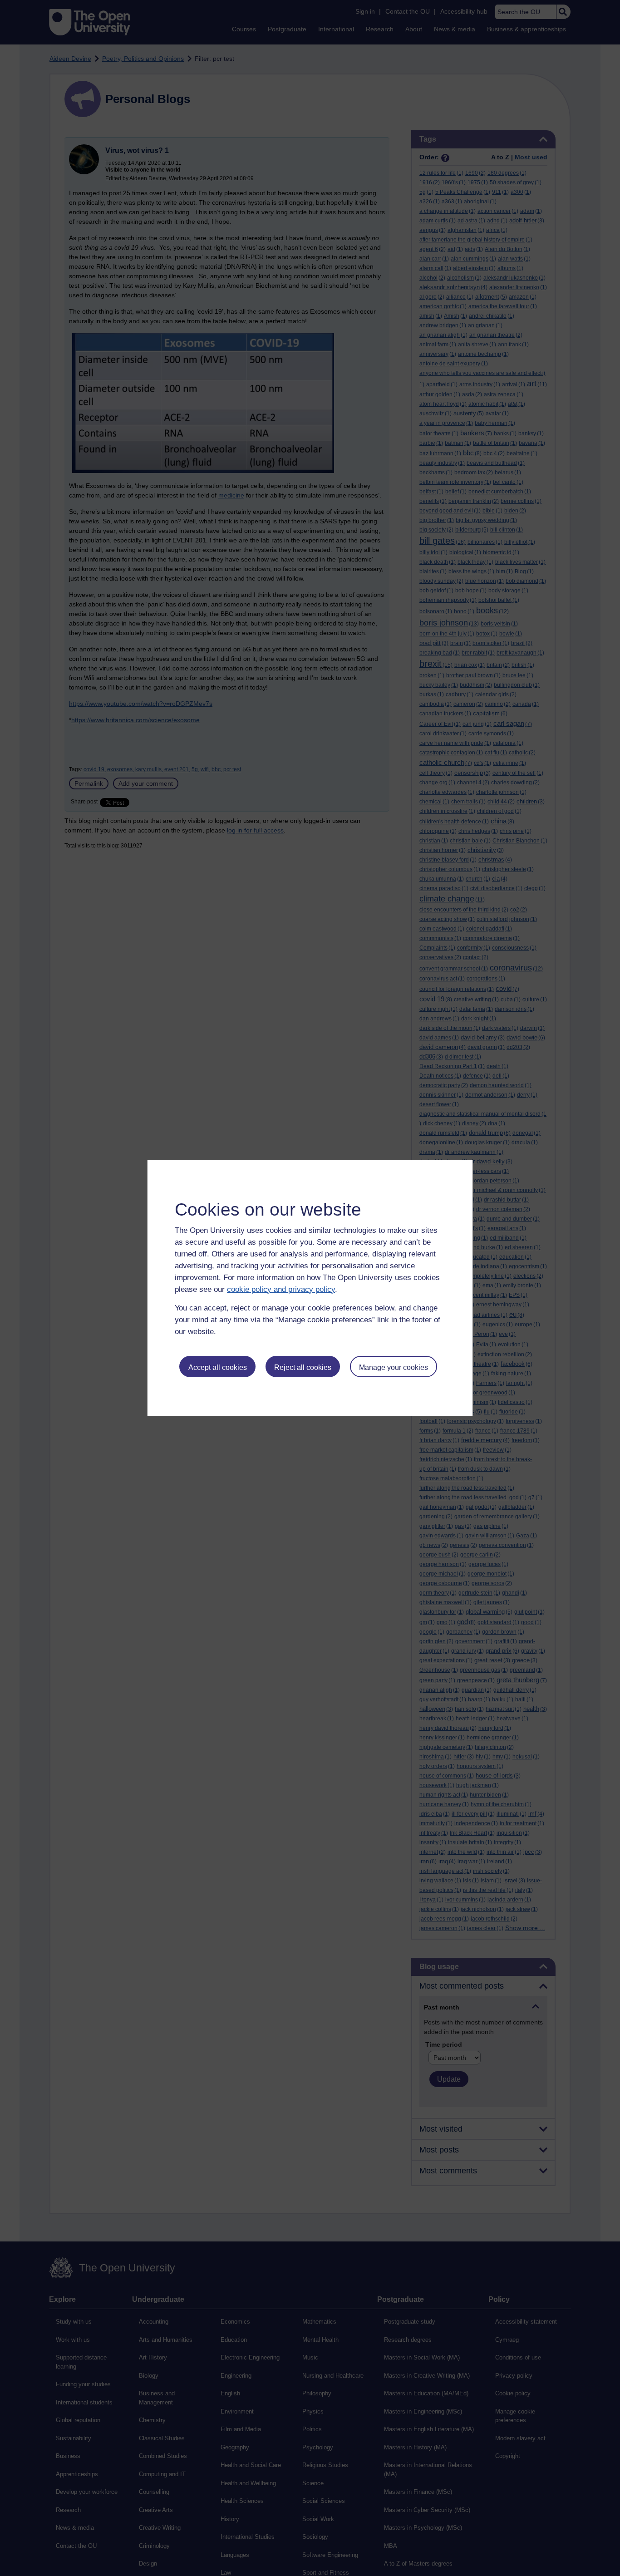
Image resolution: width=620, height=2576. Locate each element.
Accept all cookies (218, 1367)
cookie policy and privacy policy (281, 1289)
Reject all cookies (303, 1367)
